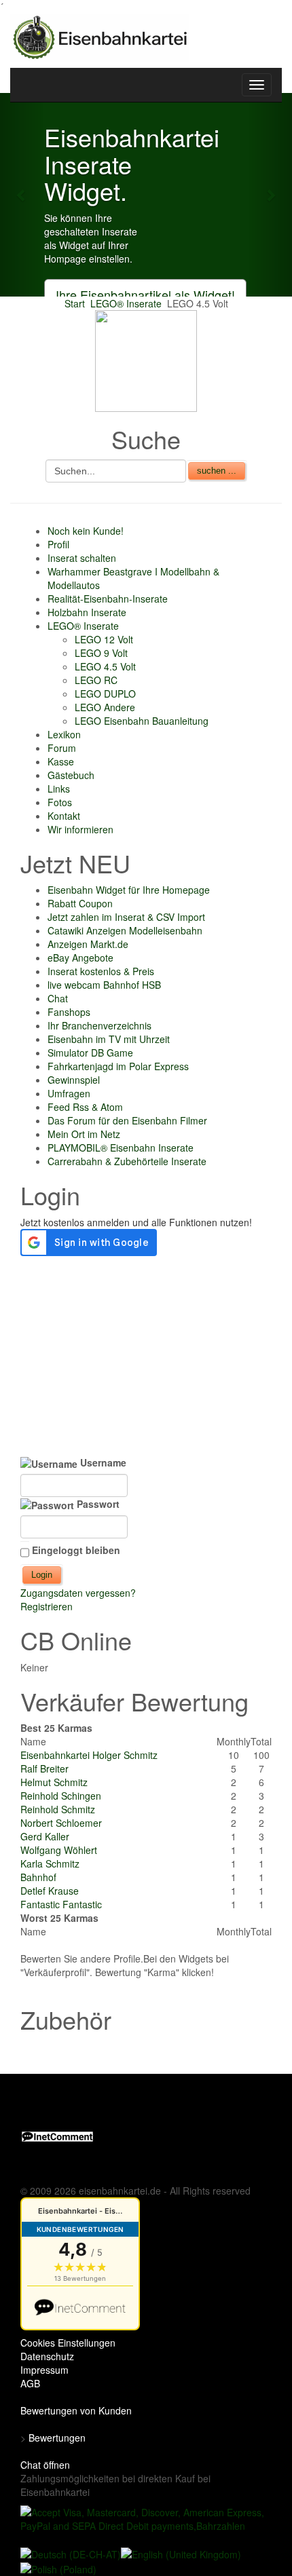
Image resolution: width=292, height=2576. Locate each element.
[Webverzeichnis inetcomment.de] (57, 2135)
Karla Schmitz (50, 1863)
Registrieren (47, 1606)
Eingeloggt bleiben (76, 1550)
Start (75, 303)
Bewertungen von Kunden (76, 2410)
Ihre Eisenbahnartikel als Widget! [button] (145, 295)
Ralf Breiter (44, 1768)
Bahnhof (38, 1877)
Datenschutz (47, 2356)
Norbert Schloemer (61, 1823)
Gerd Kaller (45, 1836)
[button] (22, 195)
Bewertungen (57, 2438)
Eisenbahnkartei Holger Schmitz (89, 1755)
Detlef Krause (50, 1891)
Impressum (44, 2370)
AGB (30, 2383)
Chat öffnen (45, 2465)
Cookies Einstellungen (68, 2343)
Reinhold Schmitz (58, 1809)
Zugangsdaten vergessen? (78, 1593)
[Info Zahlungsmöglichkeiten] (147, 2518)
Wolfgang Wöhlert (59, 1850)
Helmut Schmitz (54, 1782)
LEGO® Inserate (126, 303)
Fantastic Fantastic (61, 1904)
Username (102, 1462)
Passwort (97, 1504)
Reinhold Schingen (61, 1796)
